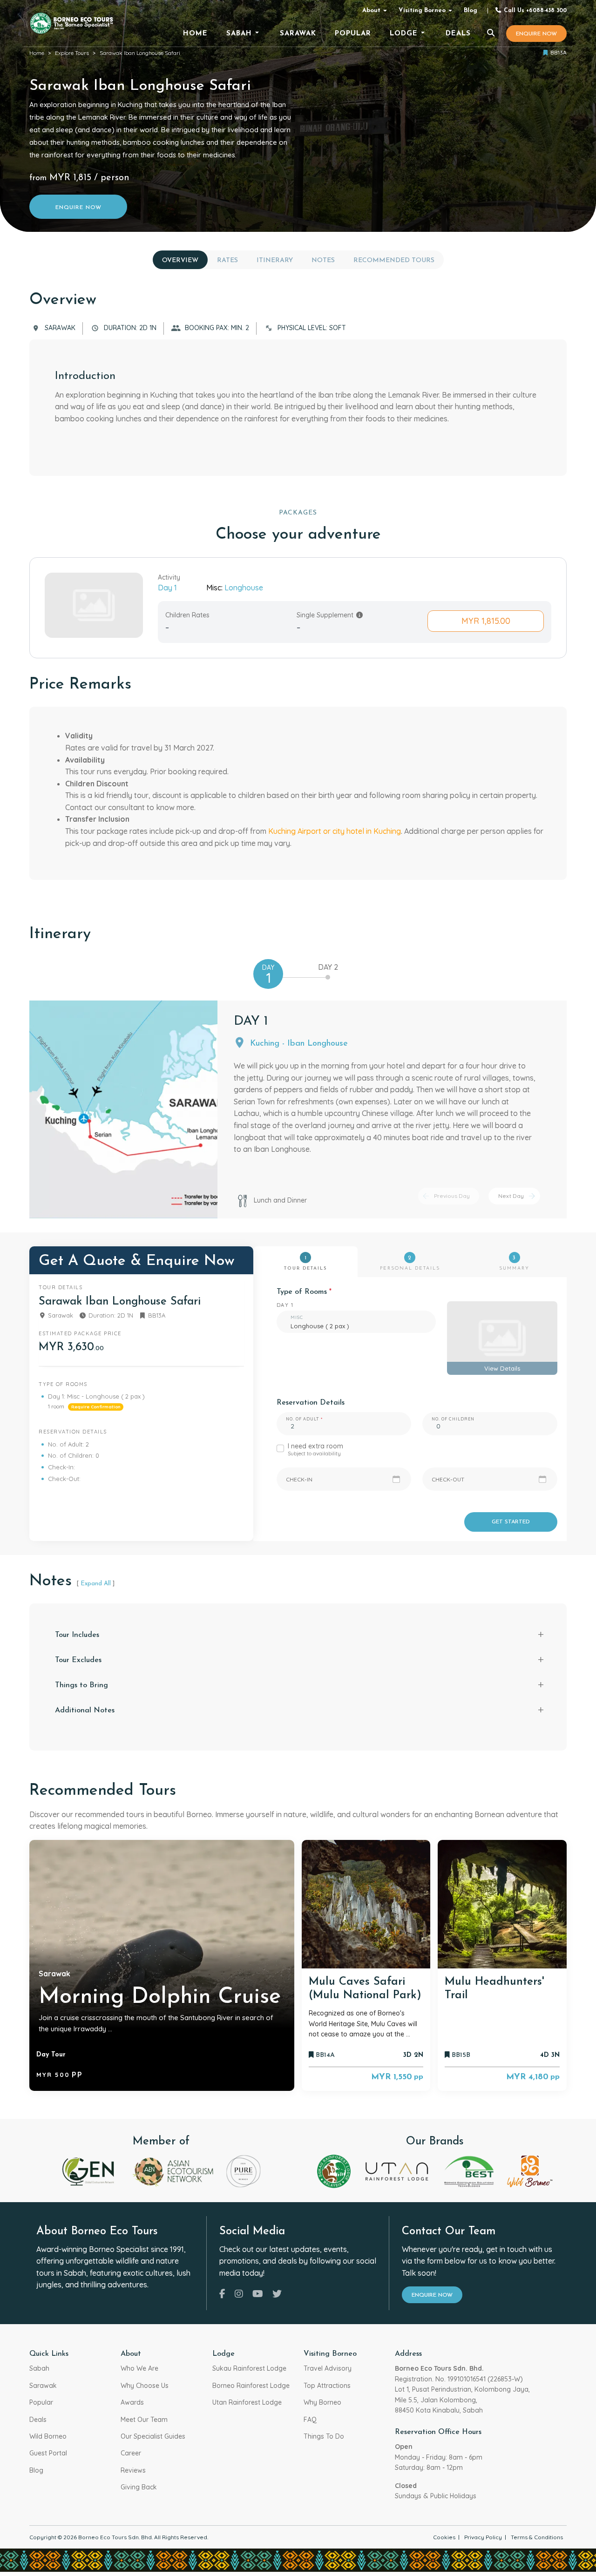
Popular (41, 2402)
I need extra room (315, 1450)
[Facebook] (222, 2294)
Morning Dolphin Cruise (160, 1997)
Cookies (444, 2537)
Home (37, 53)
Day (268, 975)
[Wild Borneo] (530, 2170)
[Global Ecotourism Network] (89, 2170)
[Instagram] (239, 2294)
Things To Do (324, 2436)
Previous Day (452, 1196)
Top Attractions (327, 2386)
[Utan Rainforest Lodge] (397, 2170)
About (371, 10)
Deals (38, 2420)
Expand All (96, 1584)
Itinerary (275, 260)
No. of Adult (302, 1419)
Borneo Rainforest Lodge (251, 2386)
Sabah (39, 2368)
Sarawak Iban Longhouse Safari (140, 53)
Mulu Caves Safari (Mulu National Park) (365, 1989)
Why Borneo (322, 2402)
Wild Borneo (48, 2436)
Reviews (133, 2470)
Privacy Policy (483, 2537)
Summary (514, 1263)
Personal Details (410, 1263)
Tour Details (305, 1263)
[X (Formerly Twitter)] (277, 2294)
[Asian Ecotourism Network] (172, 2170)
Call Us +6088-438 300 (534, 11)
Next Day (511, 1196)
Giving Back (139, 2487)
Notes (323, 260)
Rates (227, 260)
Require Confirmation (96, 1406)
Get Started (511, 1522)
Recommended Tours (394, 260)
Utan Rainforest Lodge (247, 2402)
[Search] (491, 34)
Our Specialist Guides (153, 2436)
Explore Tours (72, 53)
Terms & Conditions (537, 2537)
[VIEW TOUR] (366, 1904)
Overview (180, 260)
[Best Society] (469, 2170)
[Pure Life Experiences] (244, 2170)
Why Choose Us (145, 2386)
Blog (471, 10)
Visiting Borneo (422, 10)
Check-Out (448, 1479)
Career (131, 2453)
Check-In (299, 1479)
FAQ (310, 2420)
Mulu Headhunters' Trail (494, 1989)
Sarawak (43, 2386)
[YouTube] (258, 2294)
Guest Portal (48, 2453)
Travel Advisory (328, 2368)
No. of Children (453, 1419)
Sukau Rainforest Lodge (249, 2368)
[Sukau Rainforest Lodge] (334, 2170)
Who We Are (139, 2368)
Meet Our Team (144, 2420)
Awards (132, 2402)
